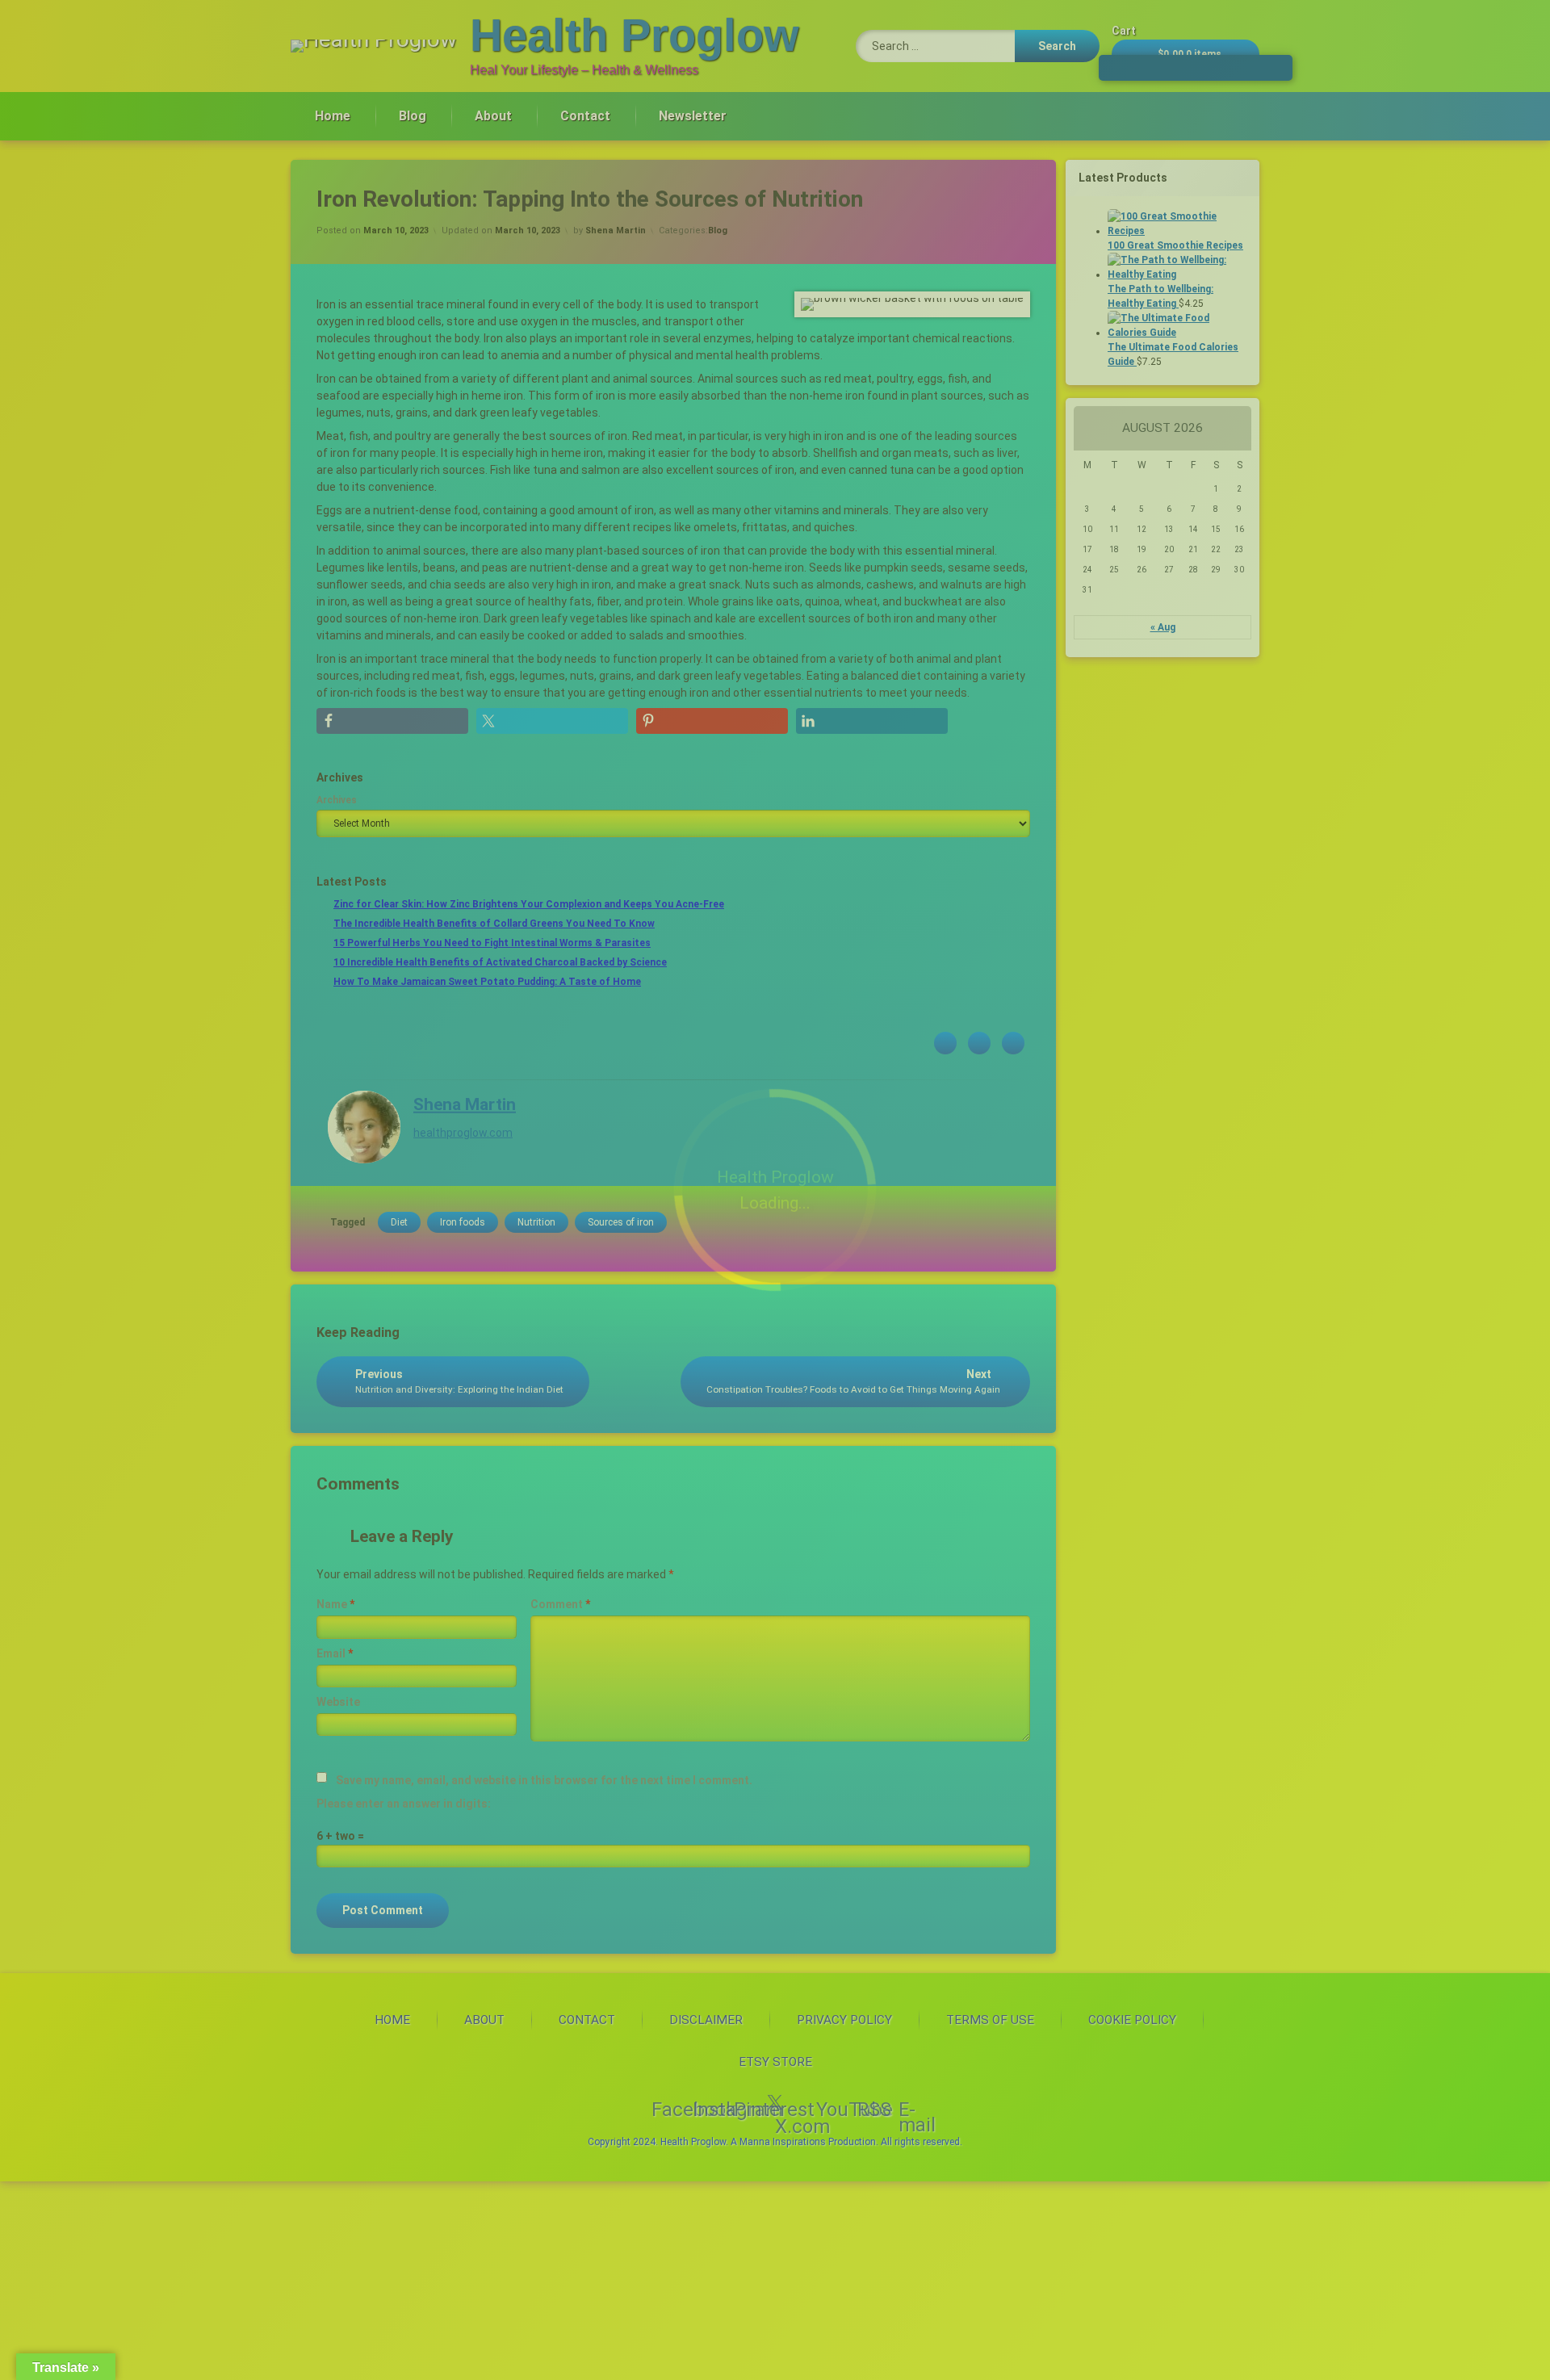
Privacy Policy (844, 2020)
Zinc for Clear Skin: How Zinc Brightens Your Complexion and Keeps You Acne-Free (529, 904)
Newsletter (693, 116)
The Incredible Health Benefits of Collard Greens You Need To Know (494, 924)
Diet (399, 1222)
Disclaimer (706, 2020)
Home (333, 116)
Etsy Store (775, 2062)
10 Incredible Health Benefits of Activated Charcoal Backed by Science (500, 962)
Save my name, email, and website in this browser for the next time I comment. (544, 1780)
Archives (337, 800)
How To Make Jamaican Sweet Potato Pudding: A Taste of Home (487, 982)
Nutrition (536, 1222)
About (493, 116)
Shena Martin (616, 230)
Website (338, 1702)
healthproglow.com (463, 1132)
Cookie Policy (1132, 2020)
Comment (560, 1604)
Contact (585, 116)
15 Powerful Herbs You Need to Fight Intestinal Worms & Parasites (492, 943)
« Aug (1163, 627)
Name (335, 1604)
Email (335, 1653)
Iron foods (463, 1222)
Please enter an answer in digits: (404, 1804)
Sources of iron (621, 1222)
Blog (413, 116)
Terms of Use (990, 2020)
